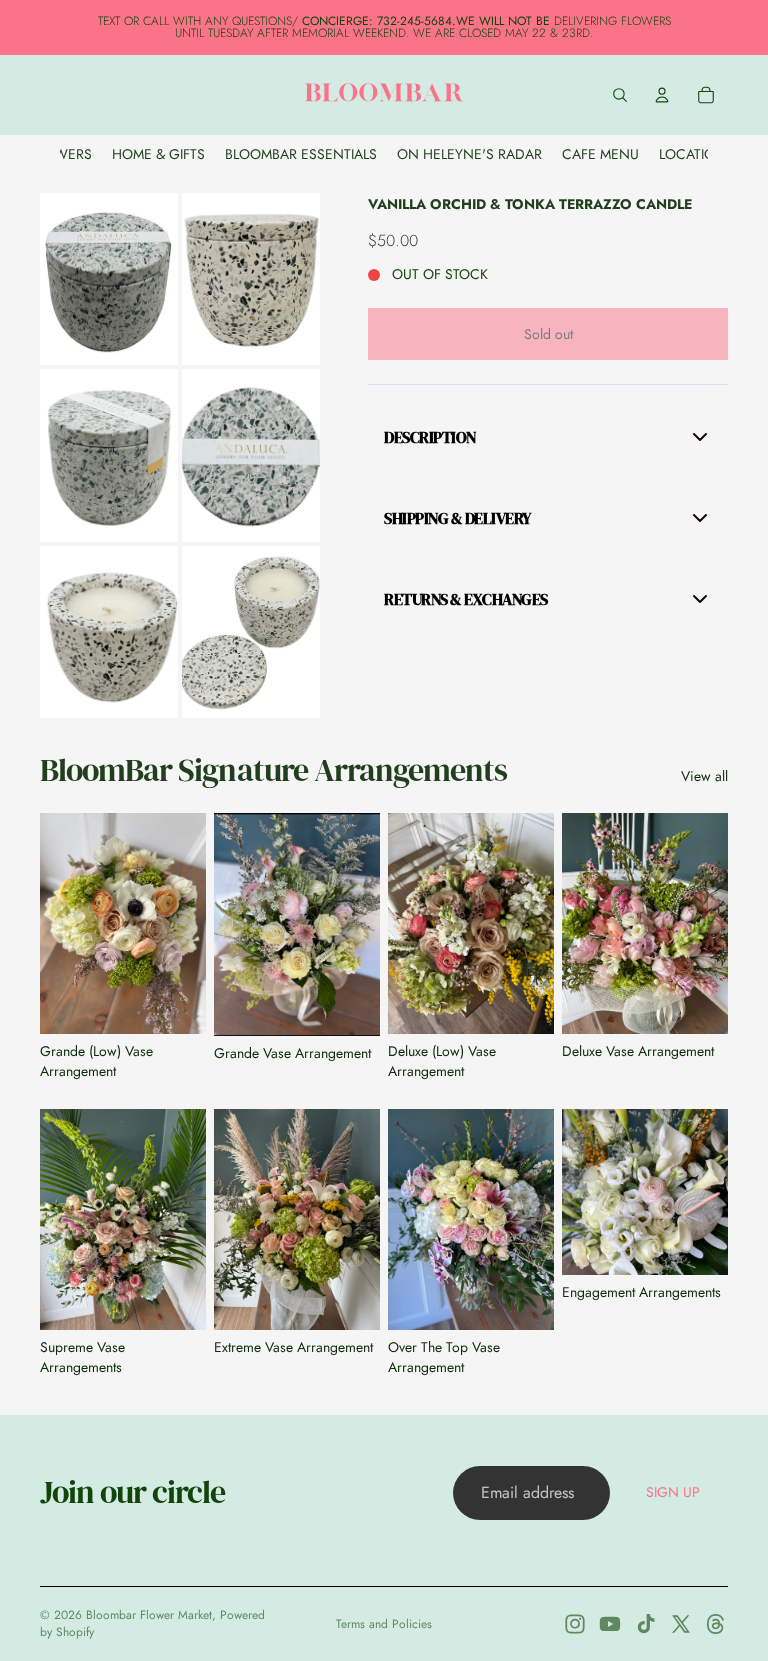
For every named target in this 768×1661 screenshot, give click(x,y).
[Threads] (716, 1624)
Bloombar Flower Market (149, 1615)
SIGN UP (673, 1492)
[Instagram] (575, 1624)
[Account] (662, 95)
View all (704, 776)
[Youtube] (610, 1624)
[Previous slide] (62, 923)
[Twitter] (681, 1624)
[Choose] (697, 1244)
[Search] (620, 95)
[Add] (175, 1003)
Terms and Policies (384, 1624)
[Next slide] (184, 923)
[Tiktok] (646, 1624)
